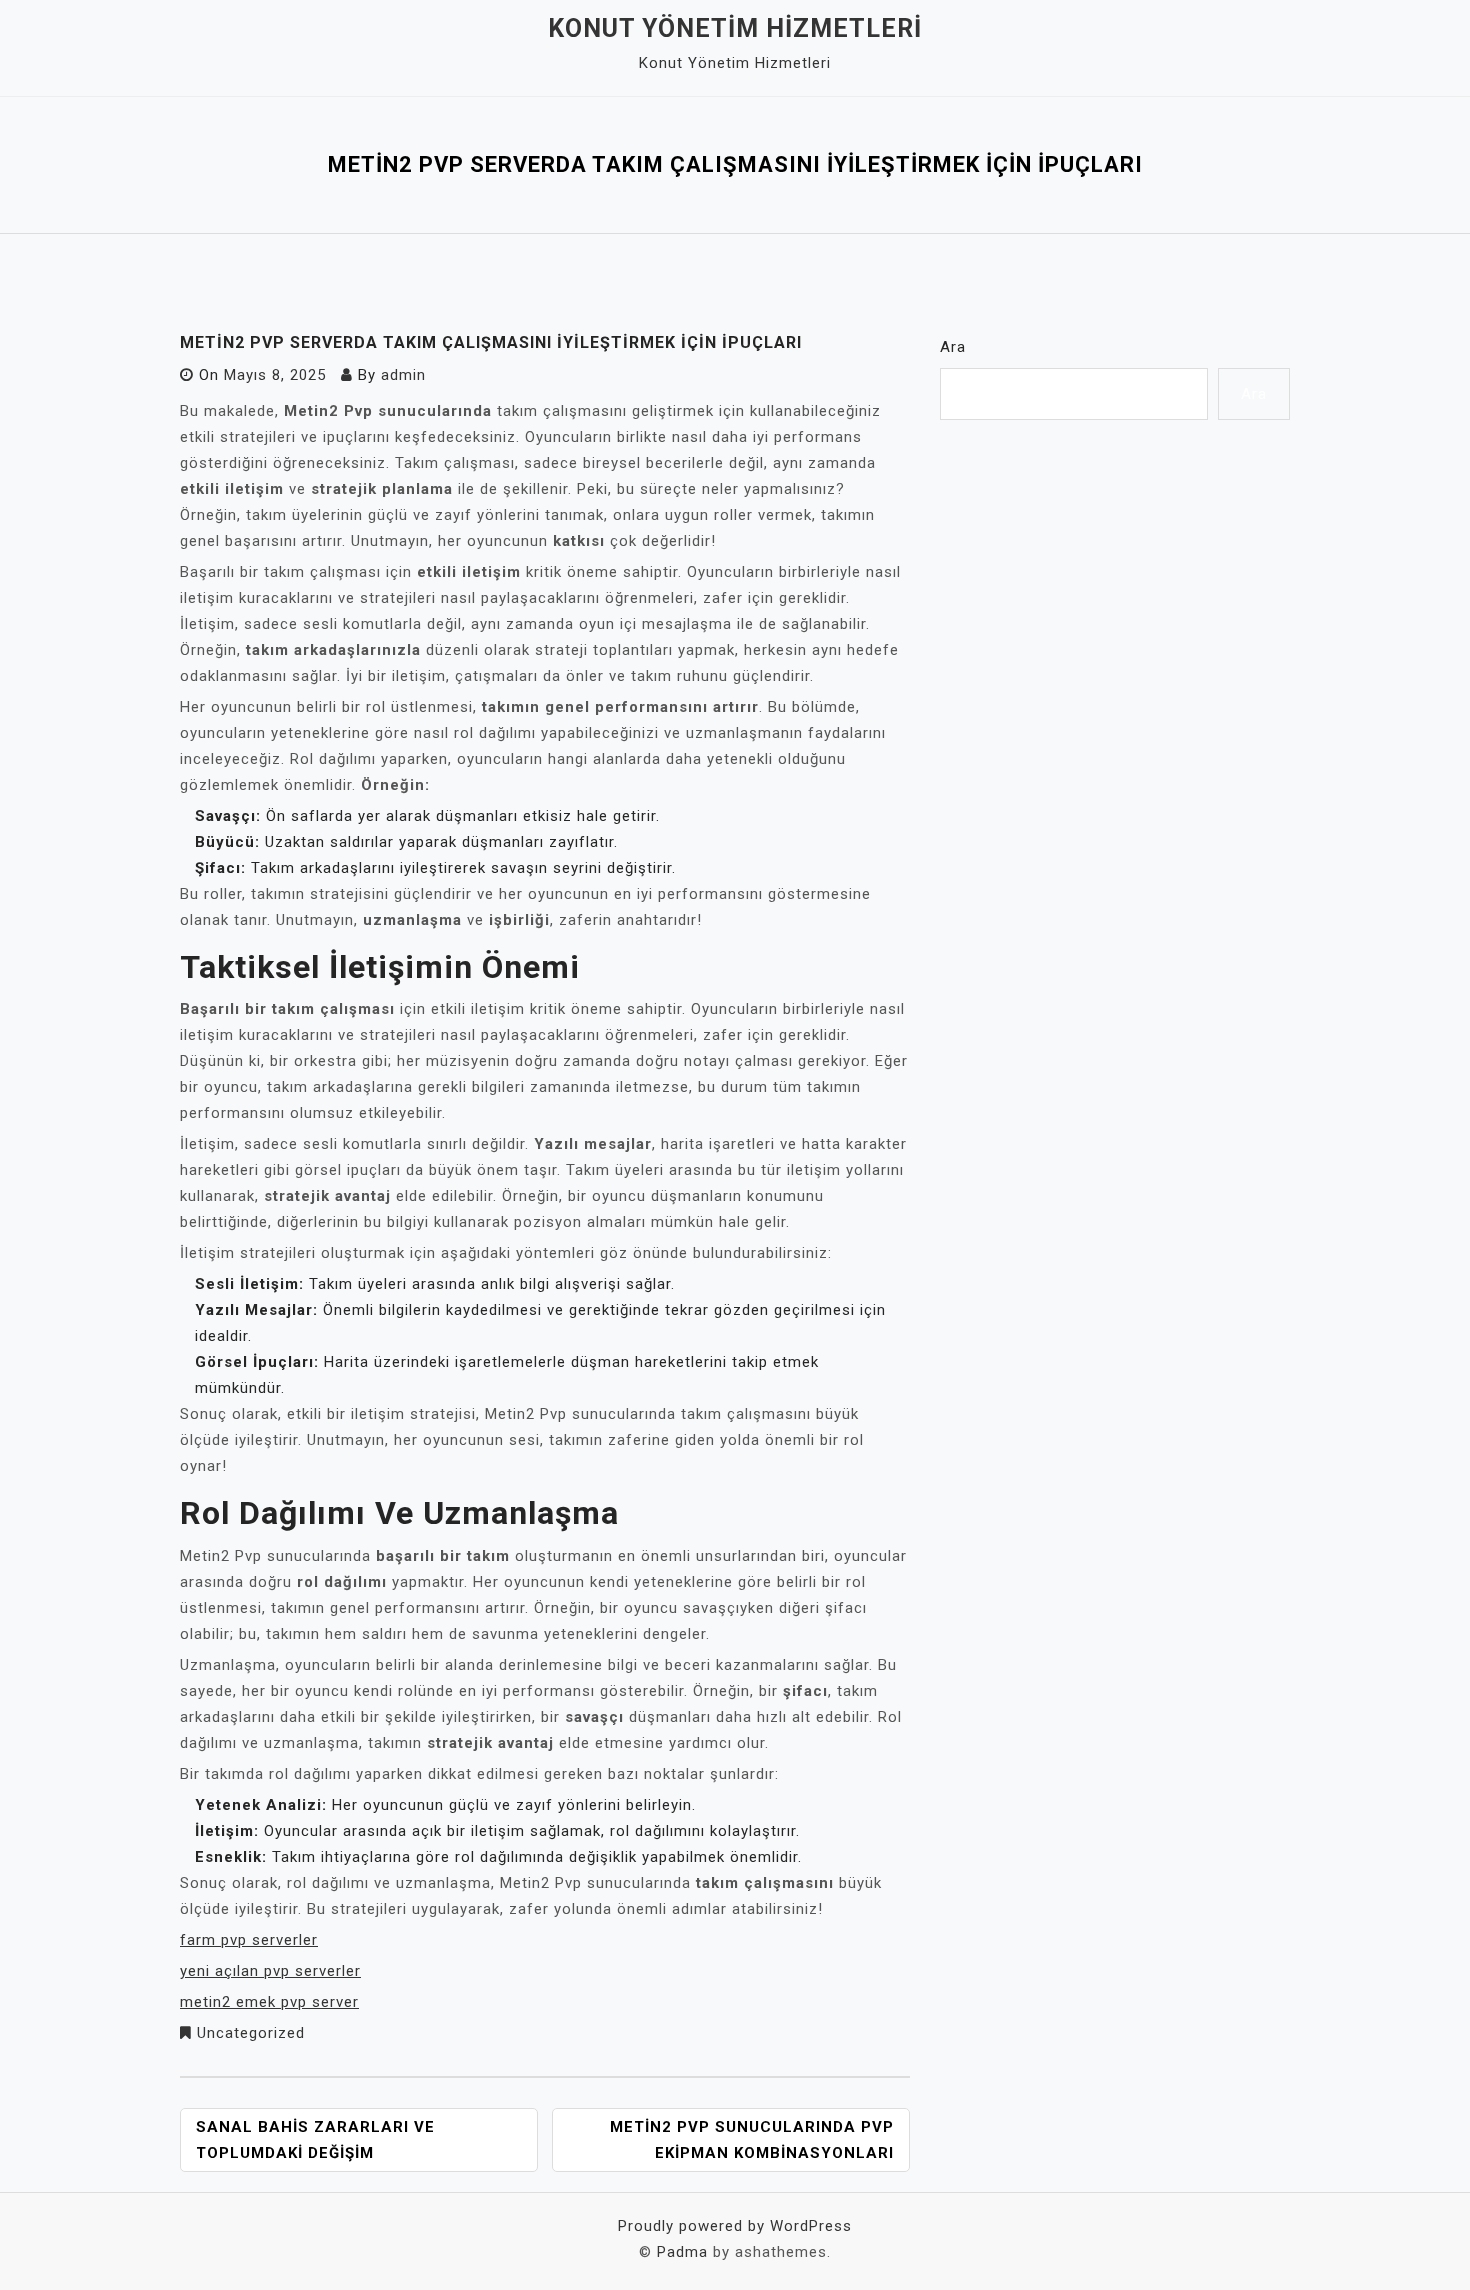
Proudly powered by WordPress (735, 2226)
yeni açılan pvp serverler (270, 1971)
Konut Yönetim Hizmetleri (735, 28)
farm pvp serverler (249, 1940)
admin (403, 375)
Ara (953, 347)
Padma (682, 2252)
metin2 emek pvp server (269, 2002)
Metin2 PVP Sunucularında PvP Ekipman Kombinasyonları (752, 2140)
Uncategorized (251, 2033)
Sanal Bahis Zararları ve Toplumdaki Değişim (315, 2140)
